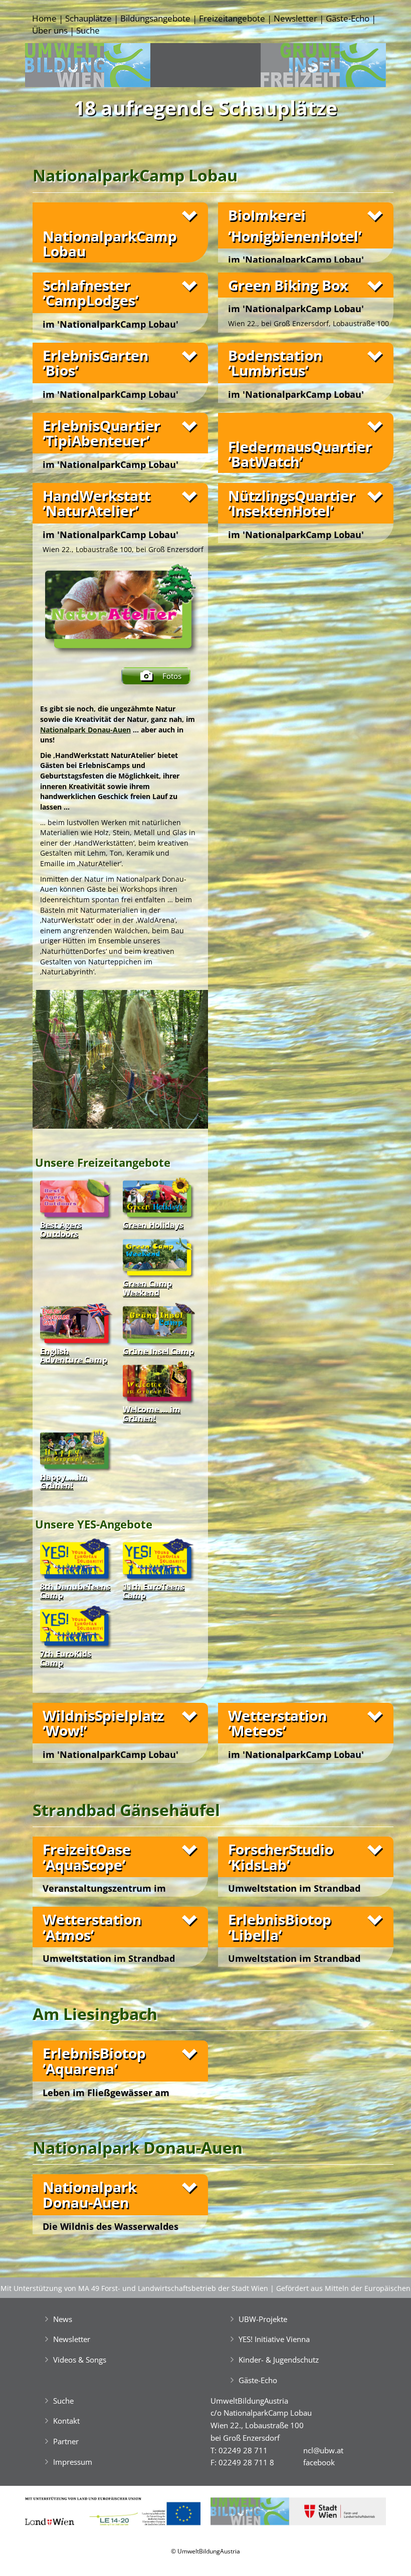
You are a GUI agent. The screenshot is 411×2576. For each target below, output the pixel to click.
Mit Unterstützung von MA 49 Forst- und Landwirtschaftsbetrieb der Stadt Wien (134, 2288)
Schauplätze (88, 18)
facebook (319, 2462)
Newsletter (295, 18)
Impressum (73, 2462)
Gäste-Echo (348, 18)
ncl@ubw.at (323, 2450)
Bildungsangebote (155, 18)
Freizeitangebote (232, 18)
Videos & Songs (80, 2360)
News (63, 2319)
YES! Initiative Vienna (274, 2339)
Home (44, 18)
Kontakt (66, 2421)
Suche (88, 30)
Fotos (172, 676)
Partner (66, 2441)
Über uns (50, 30)
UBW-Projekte (263, 2319)
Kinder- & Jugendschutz (279, 2360)
